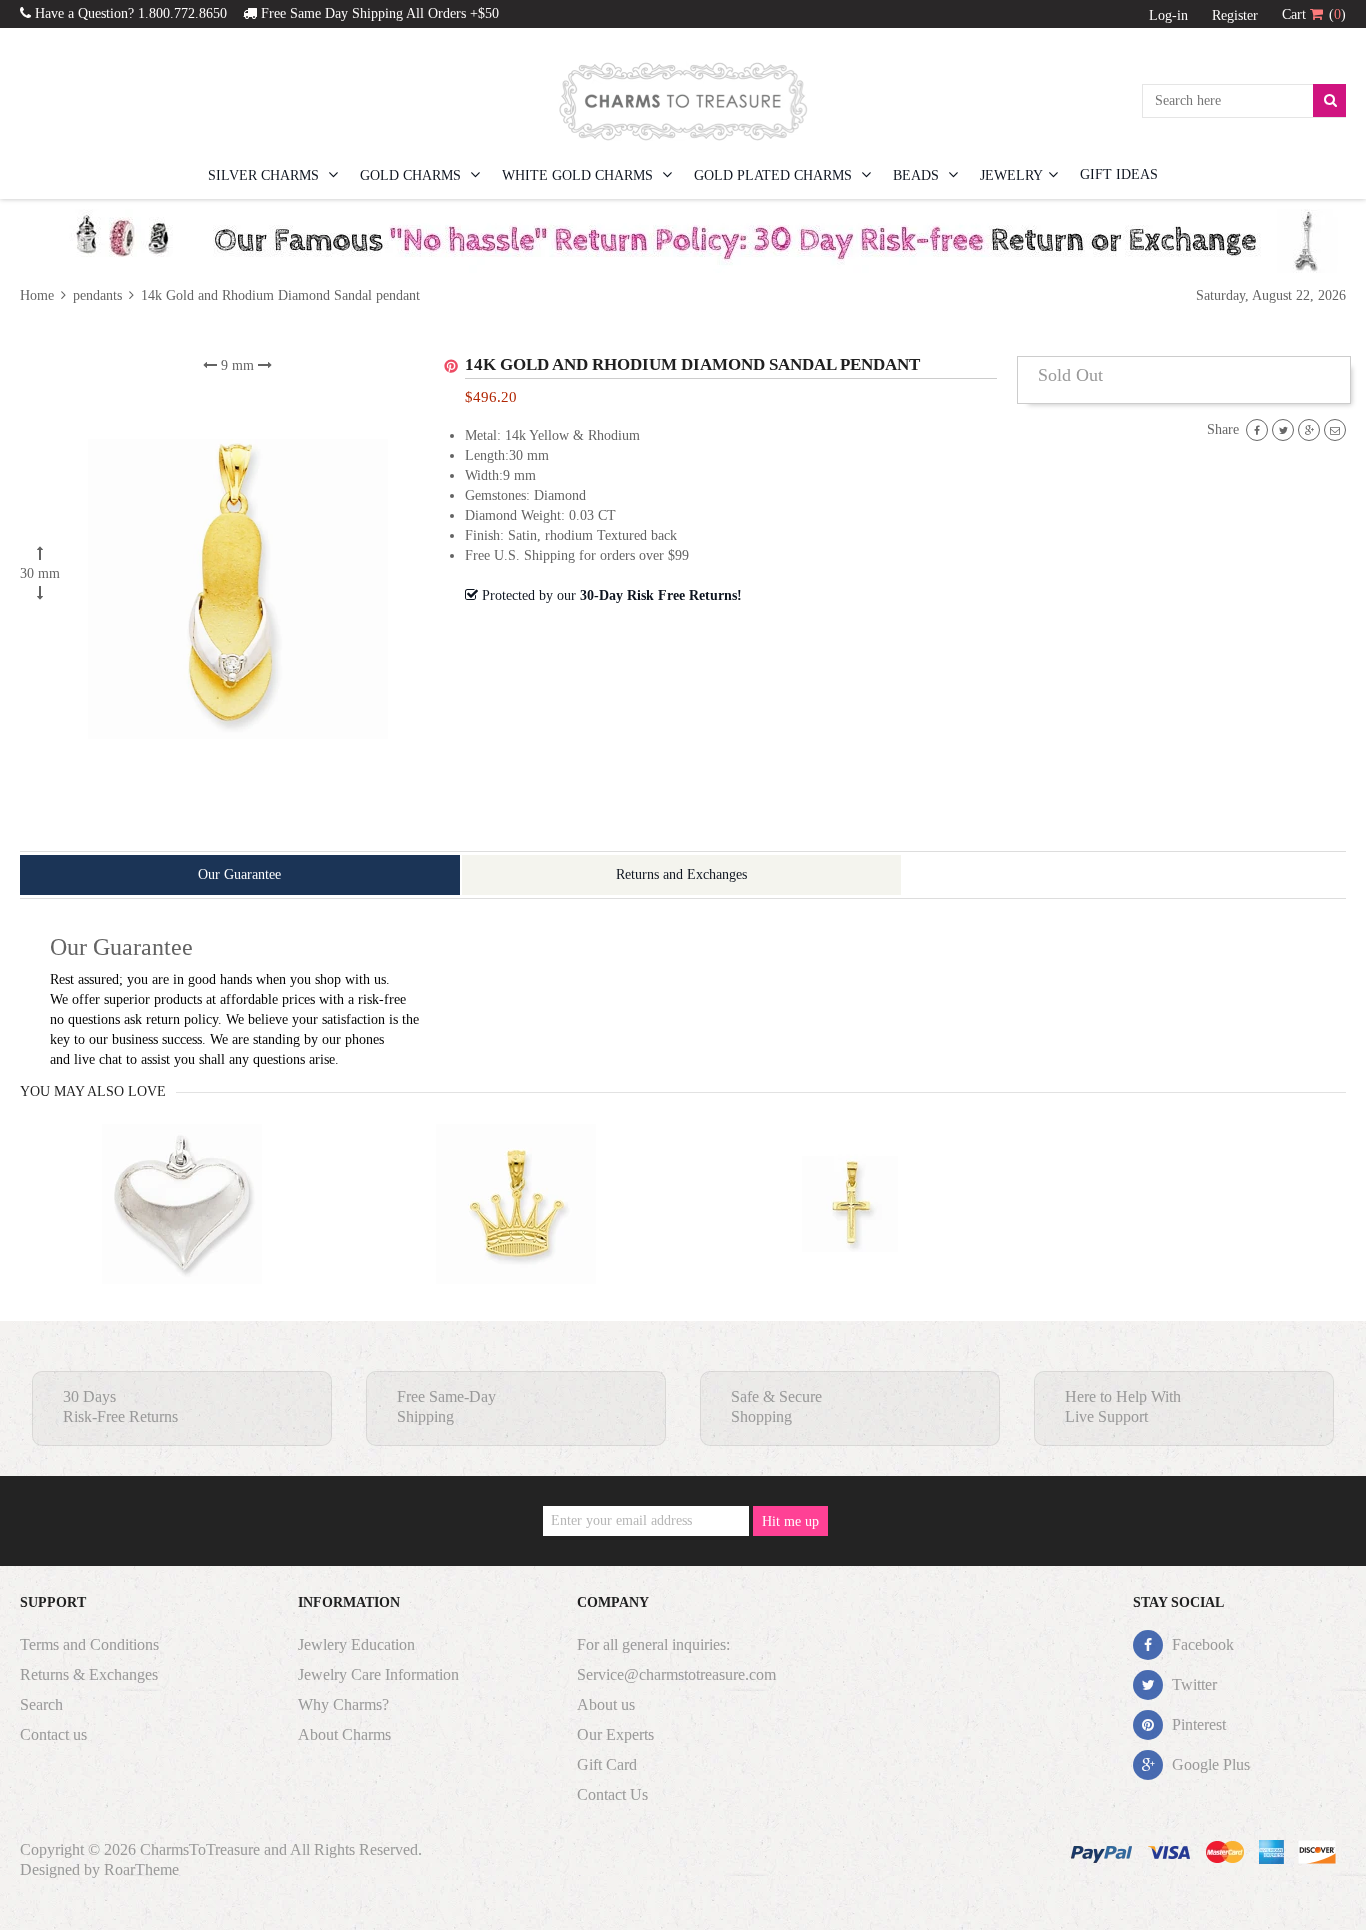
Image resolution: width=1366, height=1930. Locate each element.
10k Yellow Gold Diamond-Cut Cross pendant (850, 1243)
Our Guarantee (239, 874)
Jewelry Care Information (378, 1674)
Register (1235, 15)
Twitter (1192, 1684)
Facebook (1201, 1644)
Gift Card (607, 1764)
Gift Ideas (1119, 174)
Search (41, 1704)
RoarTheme (141, 1869)
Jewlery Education (356, 1644)
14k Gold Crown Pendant (516, 1243)
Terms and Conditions (89, 1644)
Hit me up (790, 1521)
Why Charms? (343, 1704)
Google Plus (1209, 1764)
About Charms (344, 1734)
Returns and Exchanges (681, 874)
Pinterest (1197, 1724)
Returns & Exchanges (89, 1674)
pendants (97, 295)
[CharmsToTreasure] (683, 101)
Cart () (1314, 14)
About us (606, 1704)
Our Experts (615, 1734)
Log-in (1168, 15)
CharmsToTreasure (200, 1849)
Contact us (53, 1734)
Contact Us (612, 1794)
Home (39, 295)
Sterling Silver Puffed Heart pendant (182, 1243)
